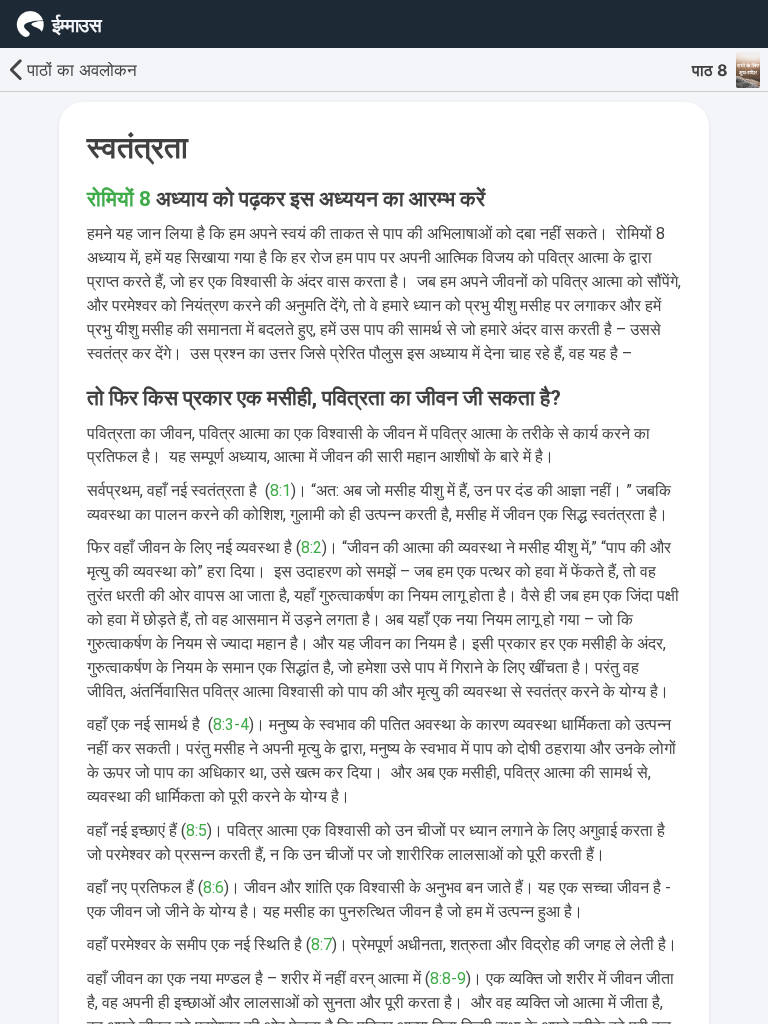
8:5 (196, 830)
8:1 (280, 490)
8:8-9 (448, 978)
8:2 (311, 547)
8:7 (321, 944)
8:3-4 (231, 724)
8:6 (213, 887)
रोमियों (113, 199)
